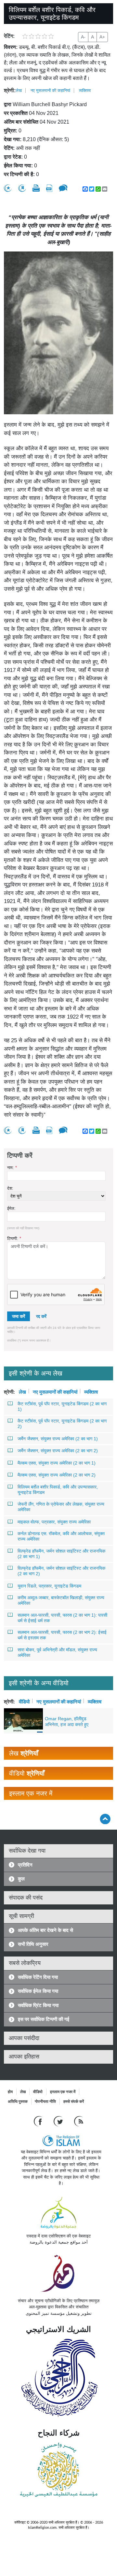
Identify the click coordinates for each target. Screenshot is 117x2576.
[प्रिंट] (36, 188)
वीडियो (24, 1701)
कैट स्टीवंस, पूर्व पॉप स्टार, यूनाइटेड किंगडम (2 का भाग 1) (62, 1406)
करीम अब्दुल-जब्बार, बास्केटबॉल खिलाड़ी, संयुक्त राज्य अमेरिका (61, 1600)
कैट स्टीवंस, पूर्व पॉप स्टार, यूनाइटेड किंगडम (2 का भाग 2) (62, 1424)
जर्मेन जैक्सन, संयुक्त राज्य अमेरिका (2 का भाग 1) (58, 1439)
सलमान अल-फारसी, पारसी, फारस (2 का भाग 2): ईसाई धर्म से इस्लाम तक (62, 1635)
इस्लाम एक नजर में (63, 2092)
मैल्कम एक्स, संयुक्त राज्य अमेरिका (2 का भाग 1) (57, 1463)
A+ (102, 37)
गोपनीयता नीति (45, 2102)
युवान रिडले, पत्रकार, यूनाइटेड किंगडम (49, 1586)
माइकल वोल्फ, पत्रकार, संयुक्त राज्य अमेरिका (54, 1522)
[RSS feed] (79, 2121)
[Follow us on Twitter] (59, 2121)
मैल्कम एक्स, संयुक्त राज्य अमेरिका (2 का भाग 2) (57, 1475)
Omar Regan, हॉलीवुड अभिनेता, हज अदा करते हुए (67, 1722)
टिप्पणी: (14, 1238)
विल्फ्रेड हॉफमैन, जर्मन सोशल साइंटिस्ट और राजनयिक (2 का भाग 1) (61, 1554)
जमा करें (19, 1316)
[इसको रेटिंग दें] (8, 188)
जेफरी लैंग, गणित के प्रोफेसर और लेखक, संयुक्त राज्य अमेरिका (61, 1507)
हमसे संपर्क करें (74, 2102)
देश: (10, 1188)
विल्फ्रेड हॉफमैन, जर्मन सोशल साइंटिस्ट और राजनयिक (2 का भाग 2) (61, 1571)
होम (10, 2092)
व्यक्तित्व (85, 90)
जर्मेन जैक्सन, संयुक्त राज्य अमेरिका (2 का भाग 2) (58, 1451)
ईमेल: (11, 1208)
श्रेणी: (10, 90)
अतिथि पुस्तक (18, 2102)
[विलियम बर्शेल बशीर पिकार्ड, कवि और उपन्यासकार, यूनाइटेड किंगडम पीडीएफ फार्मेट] (49, 188)
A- (83, 37)
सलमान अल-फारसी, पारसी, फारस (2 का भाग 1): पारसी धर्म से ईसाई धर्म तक (62, 1618)
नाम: (12, 1168)
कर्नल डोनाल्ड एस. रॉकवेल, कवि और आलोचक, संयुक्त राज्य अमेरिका (61, 1536)
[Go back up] (105, 1819)
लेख (19, 90)
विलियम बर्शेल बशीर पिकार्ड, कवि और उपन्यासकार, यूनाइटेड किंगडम (58, 1490)
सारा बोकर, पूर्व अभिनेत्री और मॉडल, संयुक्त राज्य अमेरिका (57, 1652)
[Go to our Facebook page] (39, 2121)
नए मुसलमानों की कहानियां (50, 90)
